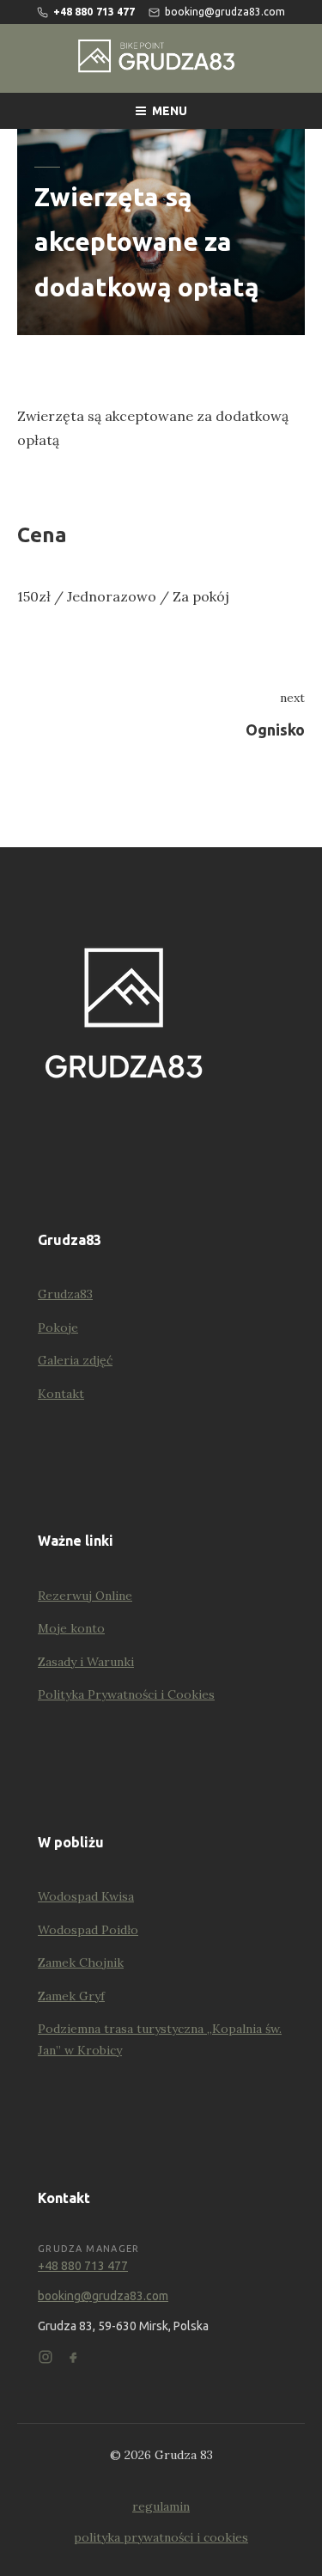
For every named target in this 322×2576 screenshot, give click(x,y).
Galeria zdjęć (75, 1360)
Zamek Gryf (71, 1996)
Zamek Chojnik (81, 1963)
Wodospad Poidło (88, 1930)
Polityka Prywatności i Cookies (126, 1694)
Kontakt (61, 1394)
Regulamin (161, 2506)
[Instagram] (46, 2357)
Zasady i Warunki (86, 1662)
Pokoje (58, 1328)
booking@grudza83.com (103, 2296)
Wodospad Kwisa (86, 1896)
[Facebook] (73, 2357)
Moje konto (71, 1628)
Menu (170, 111)
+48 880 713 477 (83, 2266)
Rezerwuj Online (85, 1596)
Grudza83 (65, 1294)
